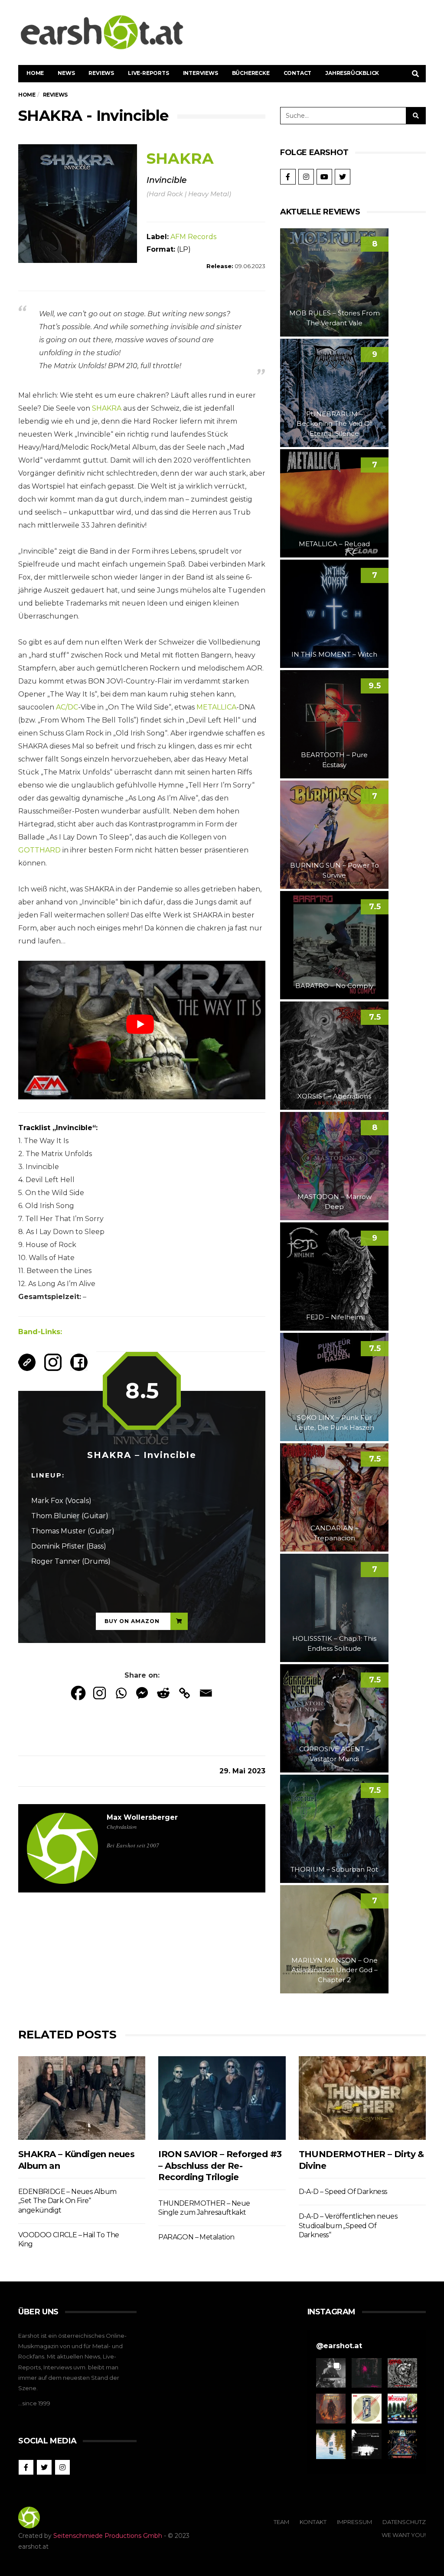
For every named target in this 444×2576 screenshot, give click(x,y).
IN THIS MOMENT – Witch (334, 654)
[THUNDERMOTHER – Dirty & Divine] (362, 2098)
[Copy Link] (184, 1693)
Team (281, 2522)
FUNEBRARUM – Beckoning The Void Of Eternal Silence (334, 424)
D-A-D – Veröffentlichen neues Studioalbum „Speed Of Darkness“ (348, 2226)
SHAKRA (107, 408)
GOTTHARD (39, 850)
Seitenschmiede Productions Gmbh (108, 2536)
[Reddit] (163, 1693)
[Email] (206, 1693)
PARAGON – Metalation (196, 2237)
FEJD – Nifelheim (335, 1317)
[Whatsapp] (121, 1693)
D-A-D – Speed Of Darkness (343, 2192)
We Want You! (404, 2535)
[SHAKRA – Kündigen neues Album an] (82, 2098)
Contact (298, 73)
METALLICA (216, 707)
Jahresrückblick (352, 73)
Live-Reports (149, 73)
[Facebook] (78, 1693)
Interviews (201, 73)
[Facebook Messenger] (142, 1693)
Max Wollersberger (142, 1817)
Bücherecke (251, 73)
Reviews (101, 73)
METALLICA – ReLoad (334, 544)
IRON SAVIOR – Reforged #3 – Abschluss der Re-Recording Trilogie (220, 2166)
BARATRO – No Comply (334, 986)
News (66, 73)
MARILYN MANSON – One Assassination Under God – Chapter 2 (335, 1970)
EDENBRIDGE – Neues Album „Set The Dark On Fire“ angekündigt (67, 2201)
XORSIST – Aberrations (334, 1096)
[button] (331, 2373)
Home (35, 73)
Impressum (354, 2522)
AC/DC (67, 707)
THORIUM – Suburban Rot (334, 1869)
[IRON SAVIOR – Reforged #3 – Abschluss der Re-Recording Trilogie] (222, 2098)
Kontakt (313, 2522)
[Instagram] (100, 1693)
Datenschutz (404, 2522)
